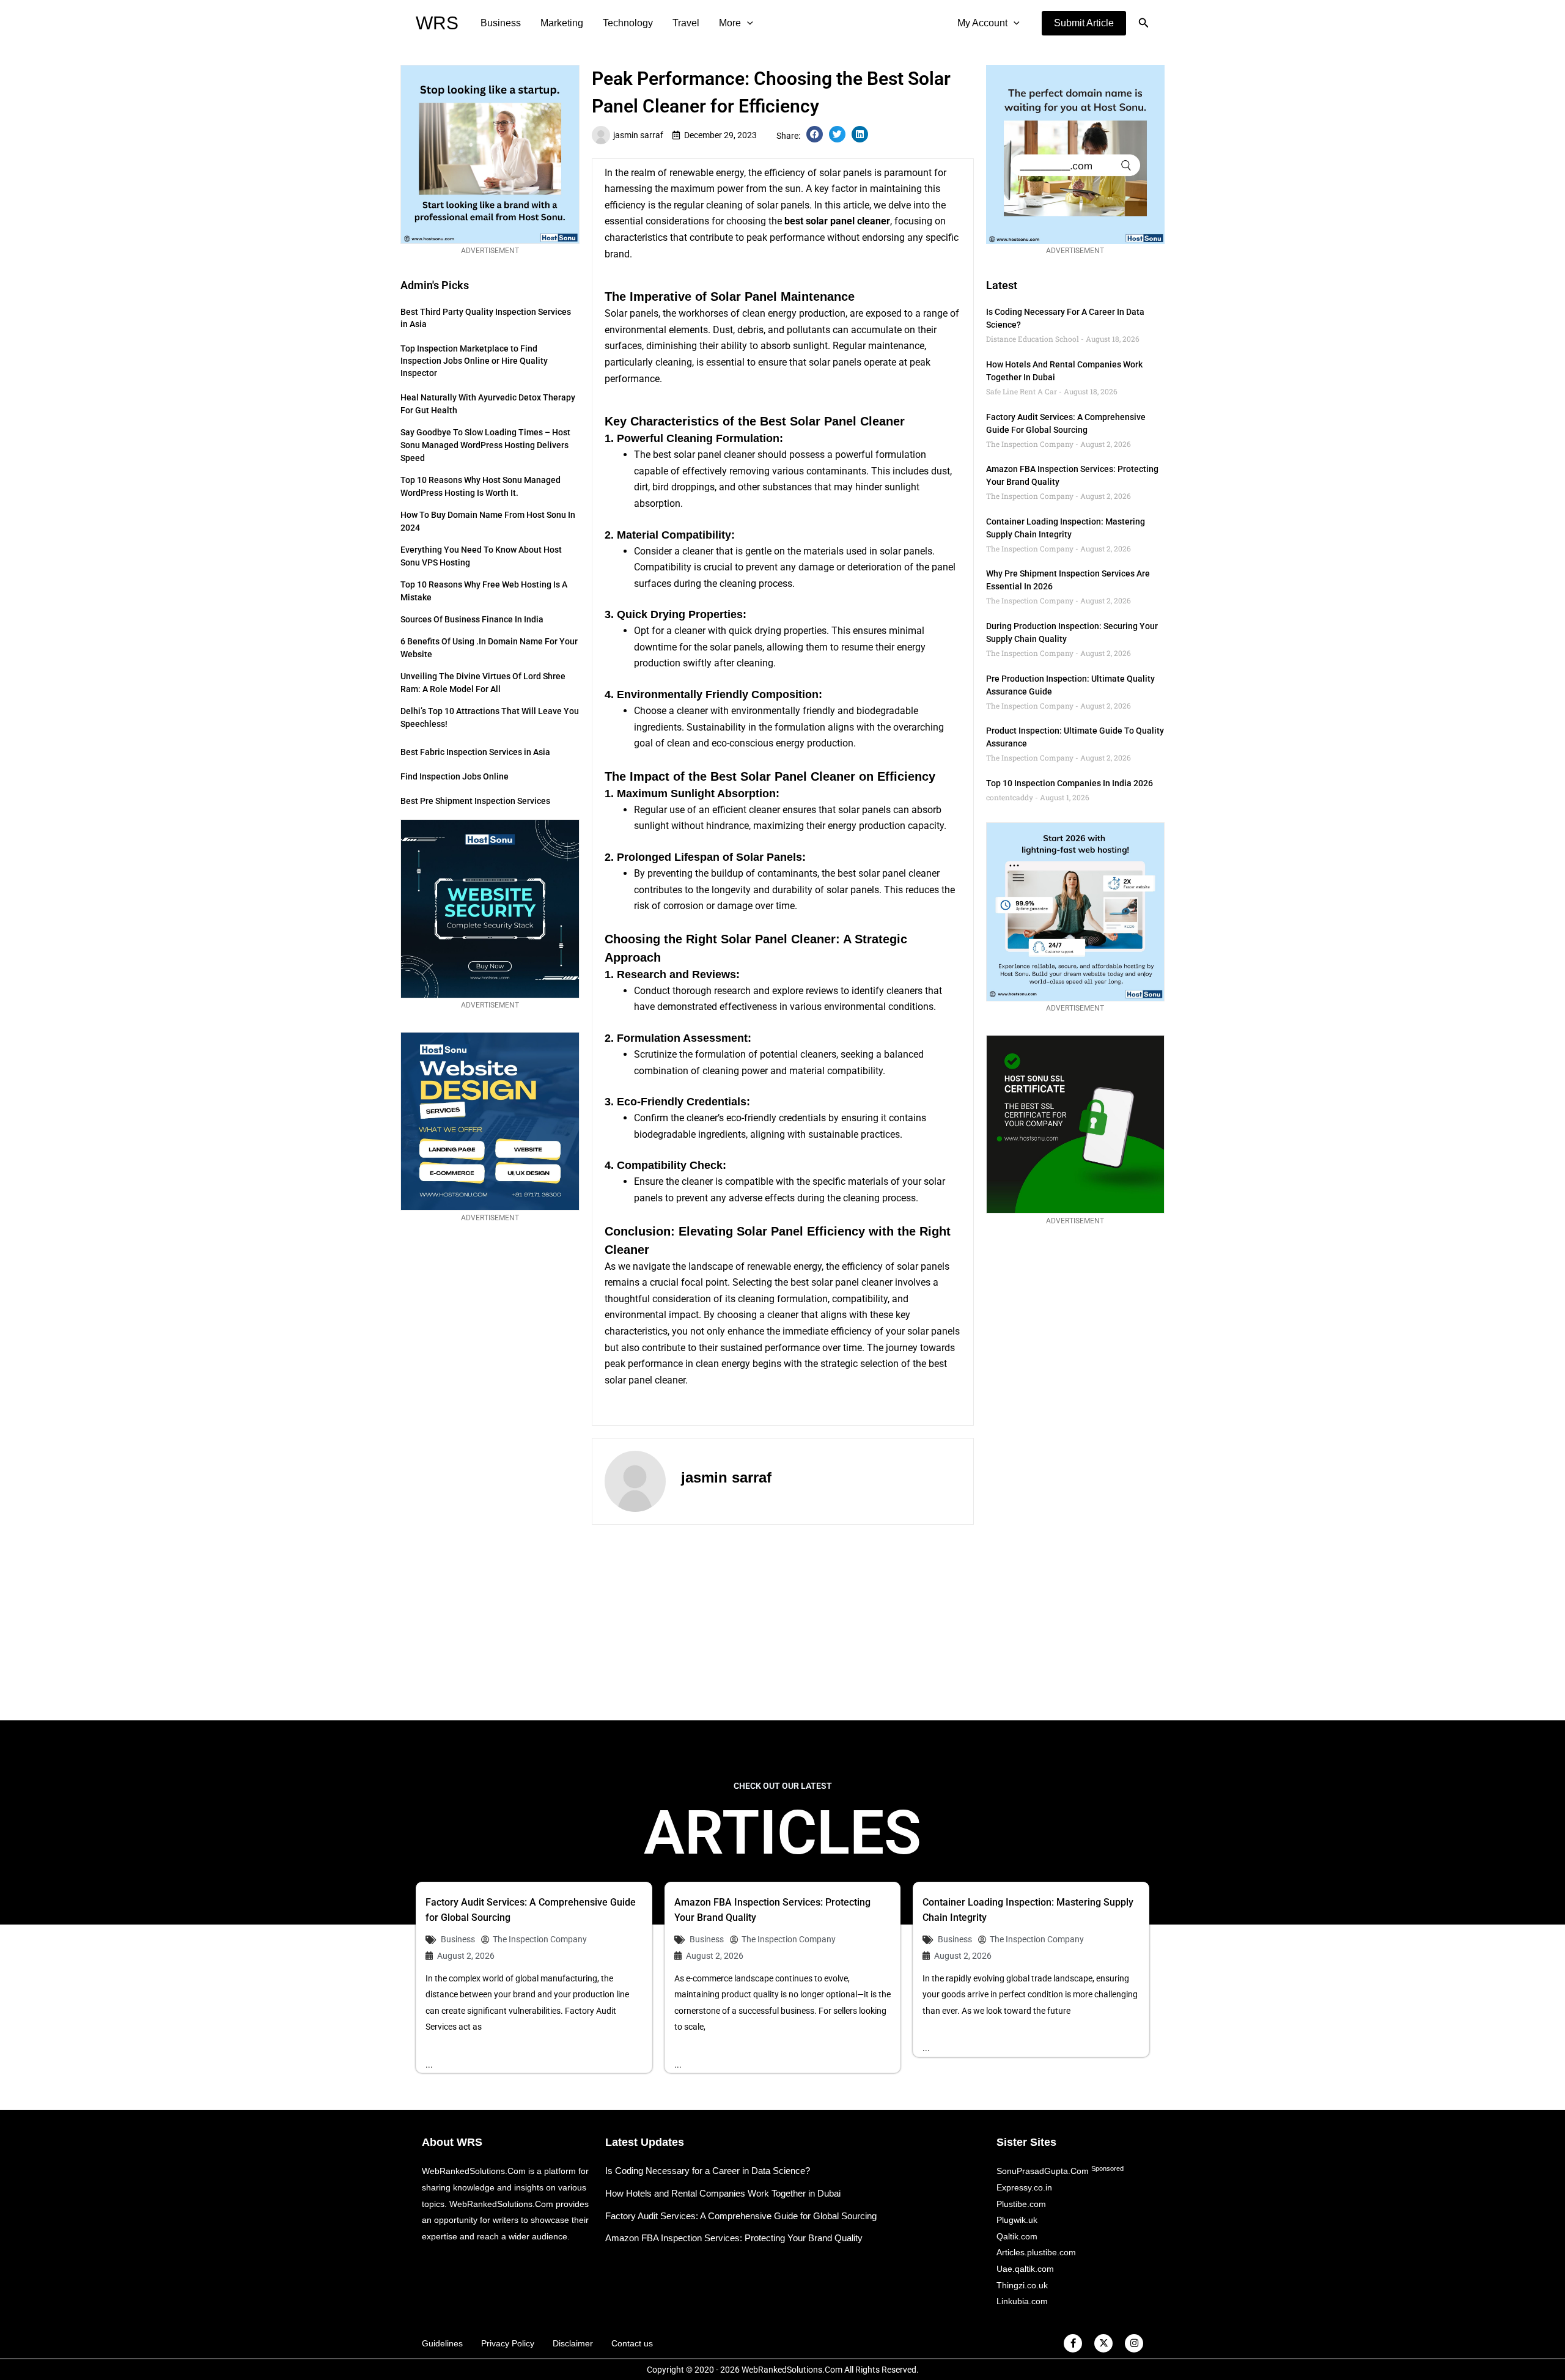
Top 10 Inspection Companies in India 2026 (1070, 783)
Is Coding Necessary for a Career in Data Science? (708, 2171)
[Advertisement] (782, 1623)
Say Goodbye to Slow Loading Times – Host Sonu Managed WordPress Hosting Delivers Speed (485, 445)
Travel (686, 23)
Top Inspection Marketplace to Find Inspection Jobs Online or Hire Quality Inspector (474, 361)
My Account (982, 23)
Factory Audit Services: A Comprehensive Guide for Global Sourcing (741, 2216)
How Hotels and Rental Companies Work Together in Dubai (723, 2193)
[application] (747, 23)
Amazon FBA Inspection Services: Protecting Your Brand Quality (734, 2238)
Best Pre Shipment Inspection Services (475, 801)
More (730, 23)
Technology (628, 23)
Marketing (562, 23)
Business (501, 23)
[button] (1084, 23)
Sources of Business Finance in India (472, 619)
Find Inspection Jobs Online (455, 776)
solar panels (736, 647)
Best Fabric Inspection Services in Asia (475, 752)
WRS (437, 23)
